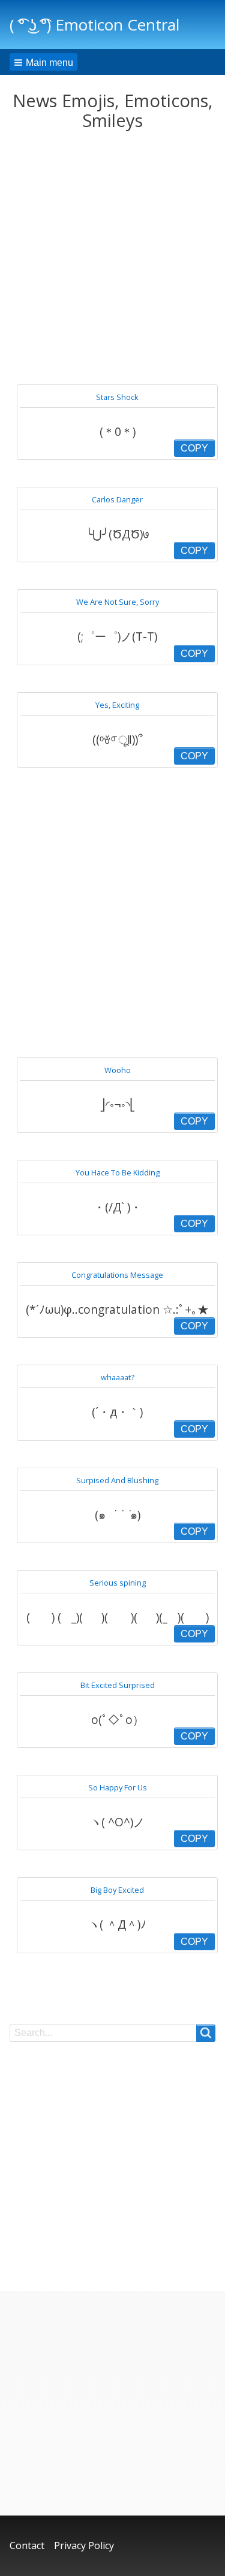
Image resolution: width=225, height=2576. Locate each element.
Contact (27, 2545)
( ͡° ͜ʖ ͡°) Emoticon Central (94, 25)
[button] (43, 62)
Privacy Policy (84, 2545)
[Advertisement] (112, 258)
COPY (194, 448)
